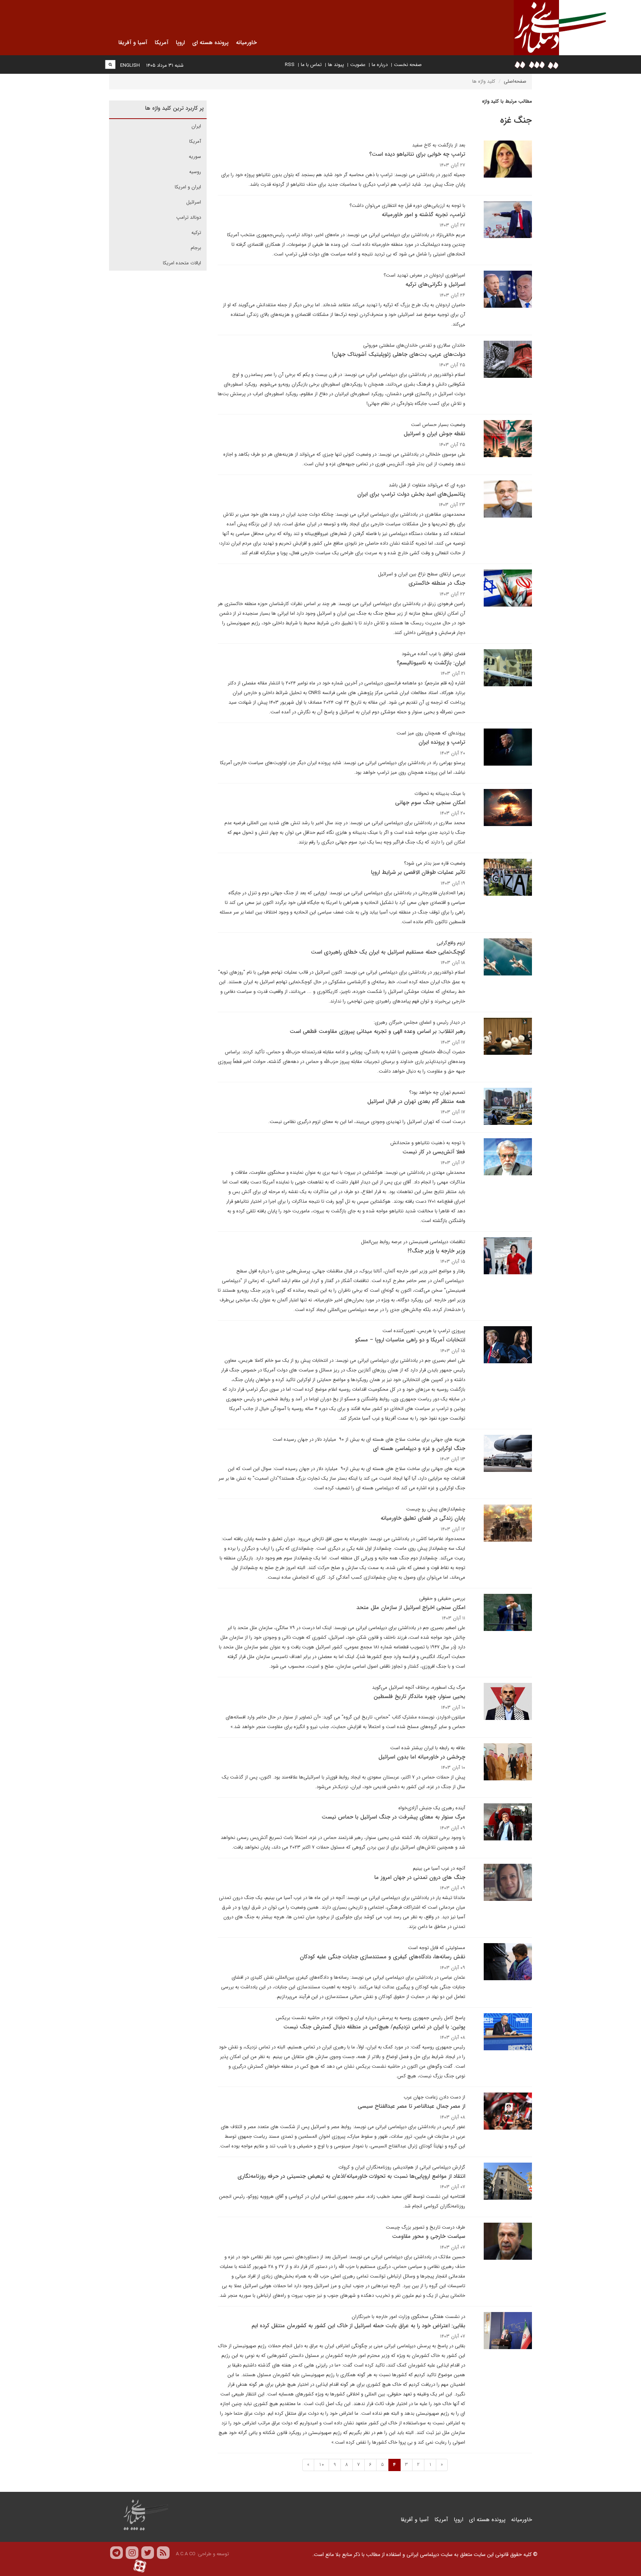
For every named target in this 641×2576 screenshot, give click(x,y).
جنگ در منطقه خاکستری (437, 583)
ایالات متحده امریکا (182, 263)
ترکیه (196, 233)
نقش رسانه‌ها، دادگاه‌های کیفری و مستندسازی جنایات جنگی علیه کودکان (382, 1957)
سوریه (195, 157)
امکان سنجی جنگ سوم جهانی (430, 803)
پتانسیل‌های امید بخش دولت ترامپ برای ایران (411, 494)
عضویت (358, 65)
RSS (290, 65)
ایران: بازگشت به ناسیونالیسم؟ (431, 663)
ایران (196, 126)
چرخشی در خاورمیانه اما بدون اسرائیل (422, 1757)
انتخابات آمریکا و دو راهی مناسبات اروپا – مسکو (410, 1340)
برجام (196, 248)
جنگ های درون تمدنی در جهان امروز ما (420, 1877)
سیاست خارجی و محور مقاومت (429, 2236)
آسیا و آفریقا (415, 2520)
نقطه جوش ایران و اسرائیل (434, 434)
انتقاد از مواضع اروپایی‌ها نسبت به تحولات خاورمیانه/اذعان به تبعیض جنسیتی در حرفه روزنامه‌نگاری (351, 2176)
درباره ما (380, 65)
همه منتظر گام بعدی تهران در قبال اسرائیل (416, 1102)
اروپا (458, 2520)
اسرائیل (194, 202)
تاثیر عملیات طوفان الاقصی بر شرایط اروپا (418, 872)
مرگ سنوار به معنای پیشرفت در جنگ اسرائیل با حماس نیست (393, 1817)
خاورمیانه (522, 2520)
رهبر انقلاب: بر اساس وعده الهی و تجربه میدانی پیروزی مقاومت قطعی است (377, 1031)
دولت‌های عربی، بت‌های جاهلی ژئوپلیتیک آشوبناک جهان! (399, 354)
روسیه (195, 172)
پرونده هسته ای (487, 2520)
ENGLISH (130, 65)
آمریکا (195, 141)
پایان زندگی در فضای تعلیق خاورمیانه (423, 1518)
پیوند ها (336, 65)
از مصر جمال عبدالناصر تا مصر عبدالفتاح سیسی (411, 2106)
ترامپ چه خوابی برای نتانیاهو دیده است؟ (417, 154)
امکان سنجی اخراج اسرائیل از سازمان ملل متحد (411, 1608)
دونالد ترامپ (189, 217)
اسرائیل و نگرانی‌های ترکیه (435, 284)
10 (321, 2465)
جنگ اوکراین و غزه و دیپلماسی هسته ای (419, 1449)
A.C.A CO (186, 2554)
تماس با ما (311, 65)
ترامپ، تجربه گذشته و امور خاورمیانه (423, 215)
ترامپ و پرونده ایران (442, 742)
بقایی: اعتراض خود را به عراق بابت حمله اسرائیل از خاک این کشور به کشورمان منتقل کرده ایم (358, 2326)
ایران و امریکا (188, 187)
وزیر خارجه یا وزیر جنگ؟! (436, 1251)
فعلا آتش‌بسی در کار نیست (434, 1152)
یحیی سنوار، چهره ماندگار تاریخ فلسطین (419, 1697)
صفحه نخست (408, 65)
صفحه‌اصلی (515, 81)
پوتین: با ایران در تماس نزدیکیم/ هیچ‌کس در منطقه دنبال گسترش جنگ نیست (374, 2027)
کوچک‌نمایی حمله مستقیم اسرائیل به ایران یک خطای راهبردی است (388, 952)
